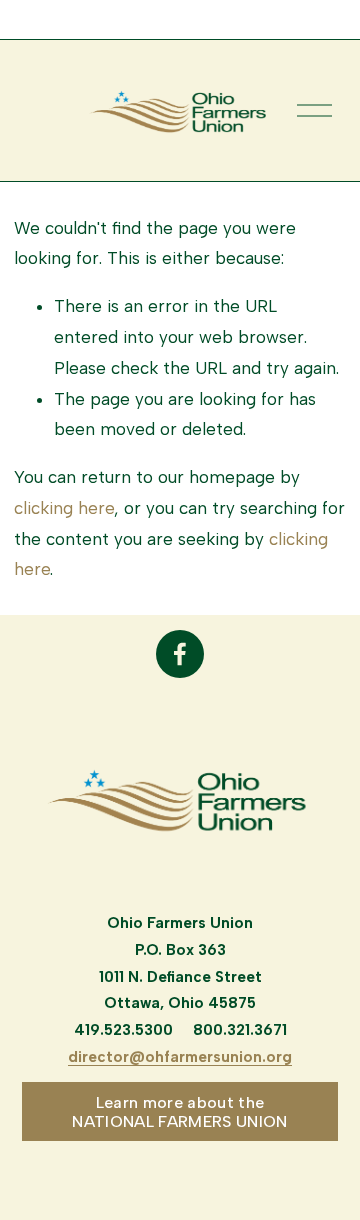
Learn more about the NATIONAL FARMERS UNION (179, 1112)
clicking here (64, 508)
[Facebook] (180, 654)
